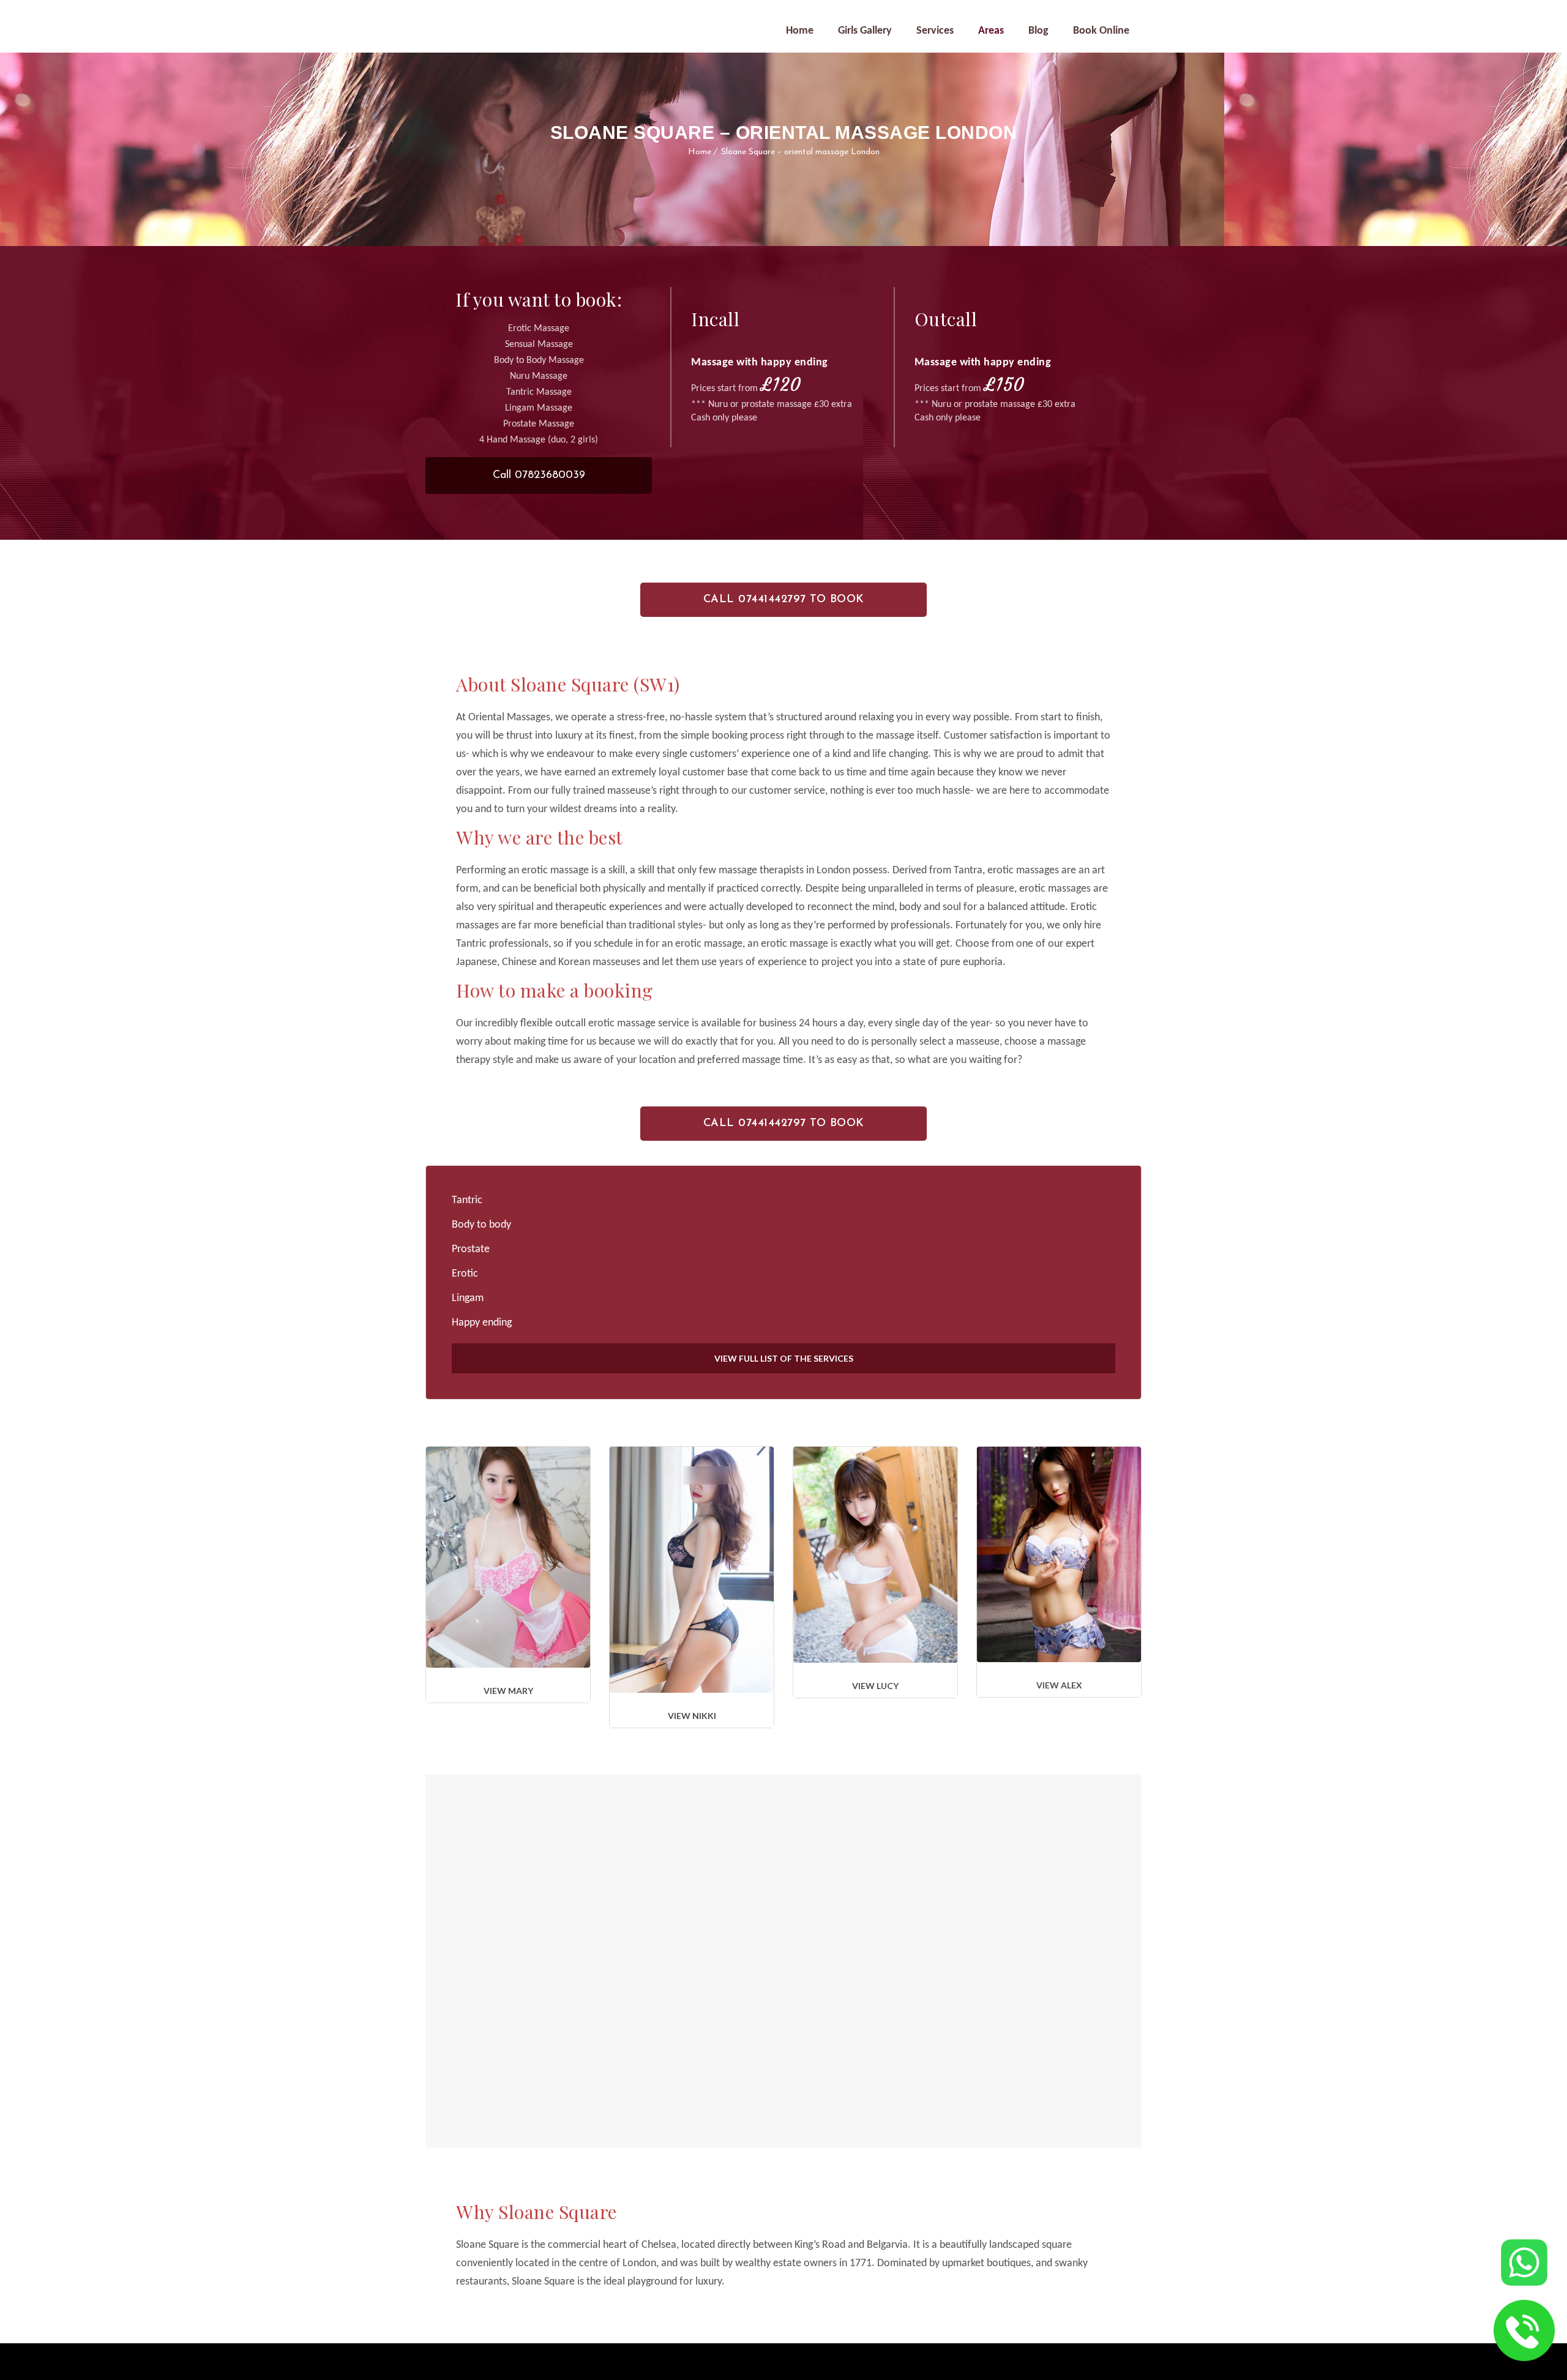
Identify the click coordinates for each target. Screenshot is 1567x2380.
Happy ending (482, 1323)
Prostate (471, 1249)
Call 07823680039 (539, 476)
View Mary (508, 1691)
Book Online (1101, 31)
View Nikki (692, 1716)
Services (935, 31)
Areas (991, 31)
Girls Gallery (865, 31)
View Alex (1059, 1685)
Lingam (468, 1298)
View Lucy (875, 1686)
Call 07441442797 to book (784, 600)
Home (800, 31)
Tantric (467, 1200)
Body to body (481, 1225)
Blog (1038, 31)
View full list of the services (784, 1358)
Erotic (465, 1274)
